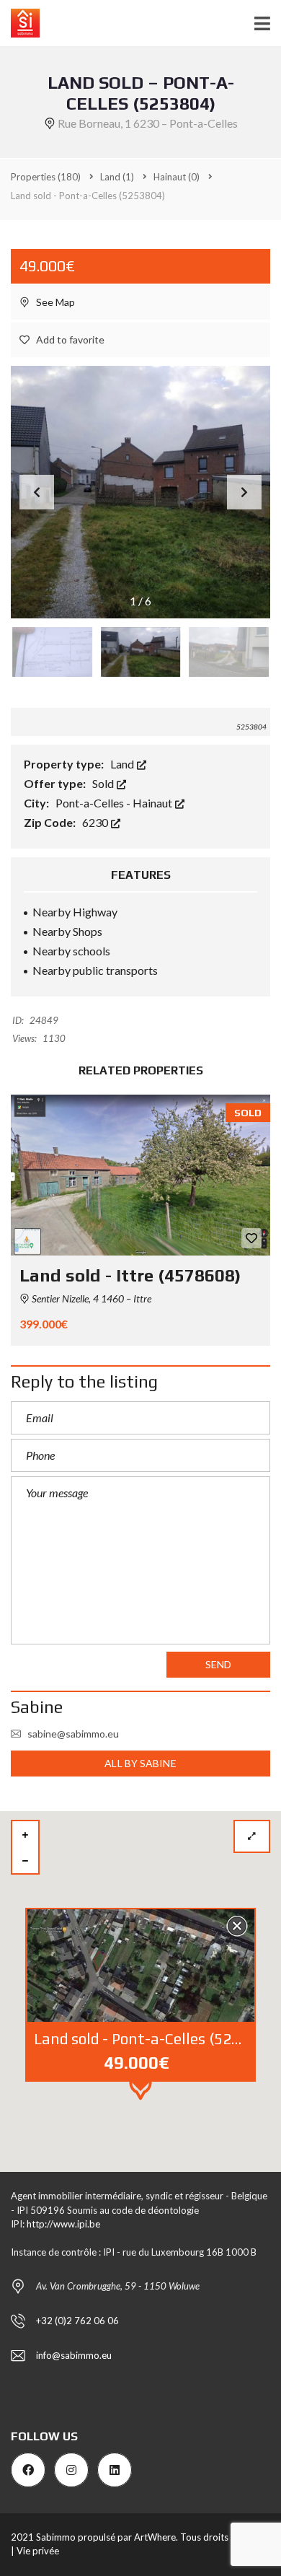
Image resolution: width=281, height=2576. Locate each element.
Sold (104, 783)
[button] (244, 492)
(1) (117, 177)
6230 (96, 822)
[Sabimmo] (20, 23)
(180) (46, 177)
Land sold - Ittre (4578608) (130, 1275)
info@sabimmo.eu (74, 2355)
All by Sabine (140, 1763)
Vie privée (38, 2551)
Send (218, 1664)
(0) (177, 177)
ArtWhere (155, 2537)
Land (123, 764)
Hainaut (153, 803)
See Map (54, 302)
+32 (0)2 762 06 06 (77, 2321)
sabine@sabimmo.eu (73, 1734)
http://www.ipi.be (63, 2224)
